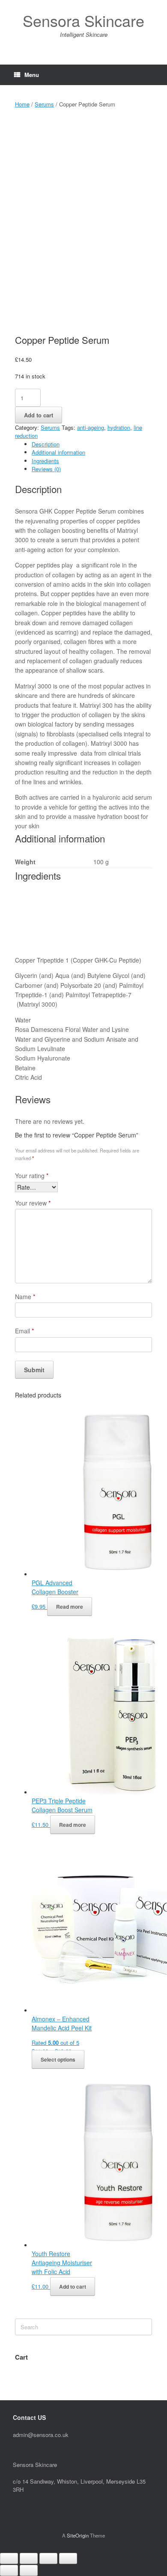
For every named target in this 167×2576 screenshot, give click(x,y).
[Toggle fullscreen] (48, 2558)
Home (22, 104)
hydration (119, 427)
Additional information (58, 452)
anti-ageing (91, 427)
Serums (44, 104)
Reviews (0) (46, 469)
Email (24, 1331)
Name (25, 1297)
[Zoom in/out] (68, 2558)
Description (46, 444)
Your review (33, 1203)
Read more (70, 1607)
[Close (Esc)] (9, 2558)
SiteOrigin (78, 2535)
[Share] (29, 2558)
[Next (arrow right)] (29, 2570)
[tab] (92, 444)
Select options (58, 2059)
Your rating (32, 1176)
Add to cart (39, 415)
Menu (32, 75)
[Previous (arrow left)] (9, 2570)
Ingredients (45, 461)
